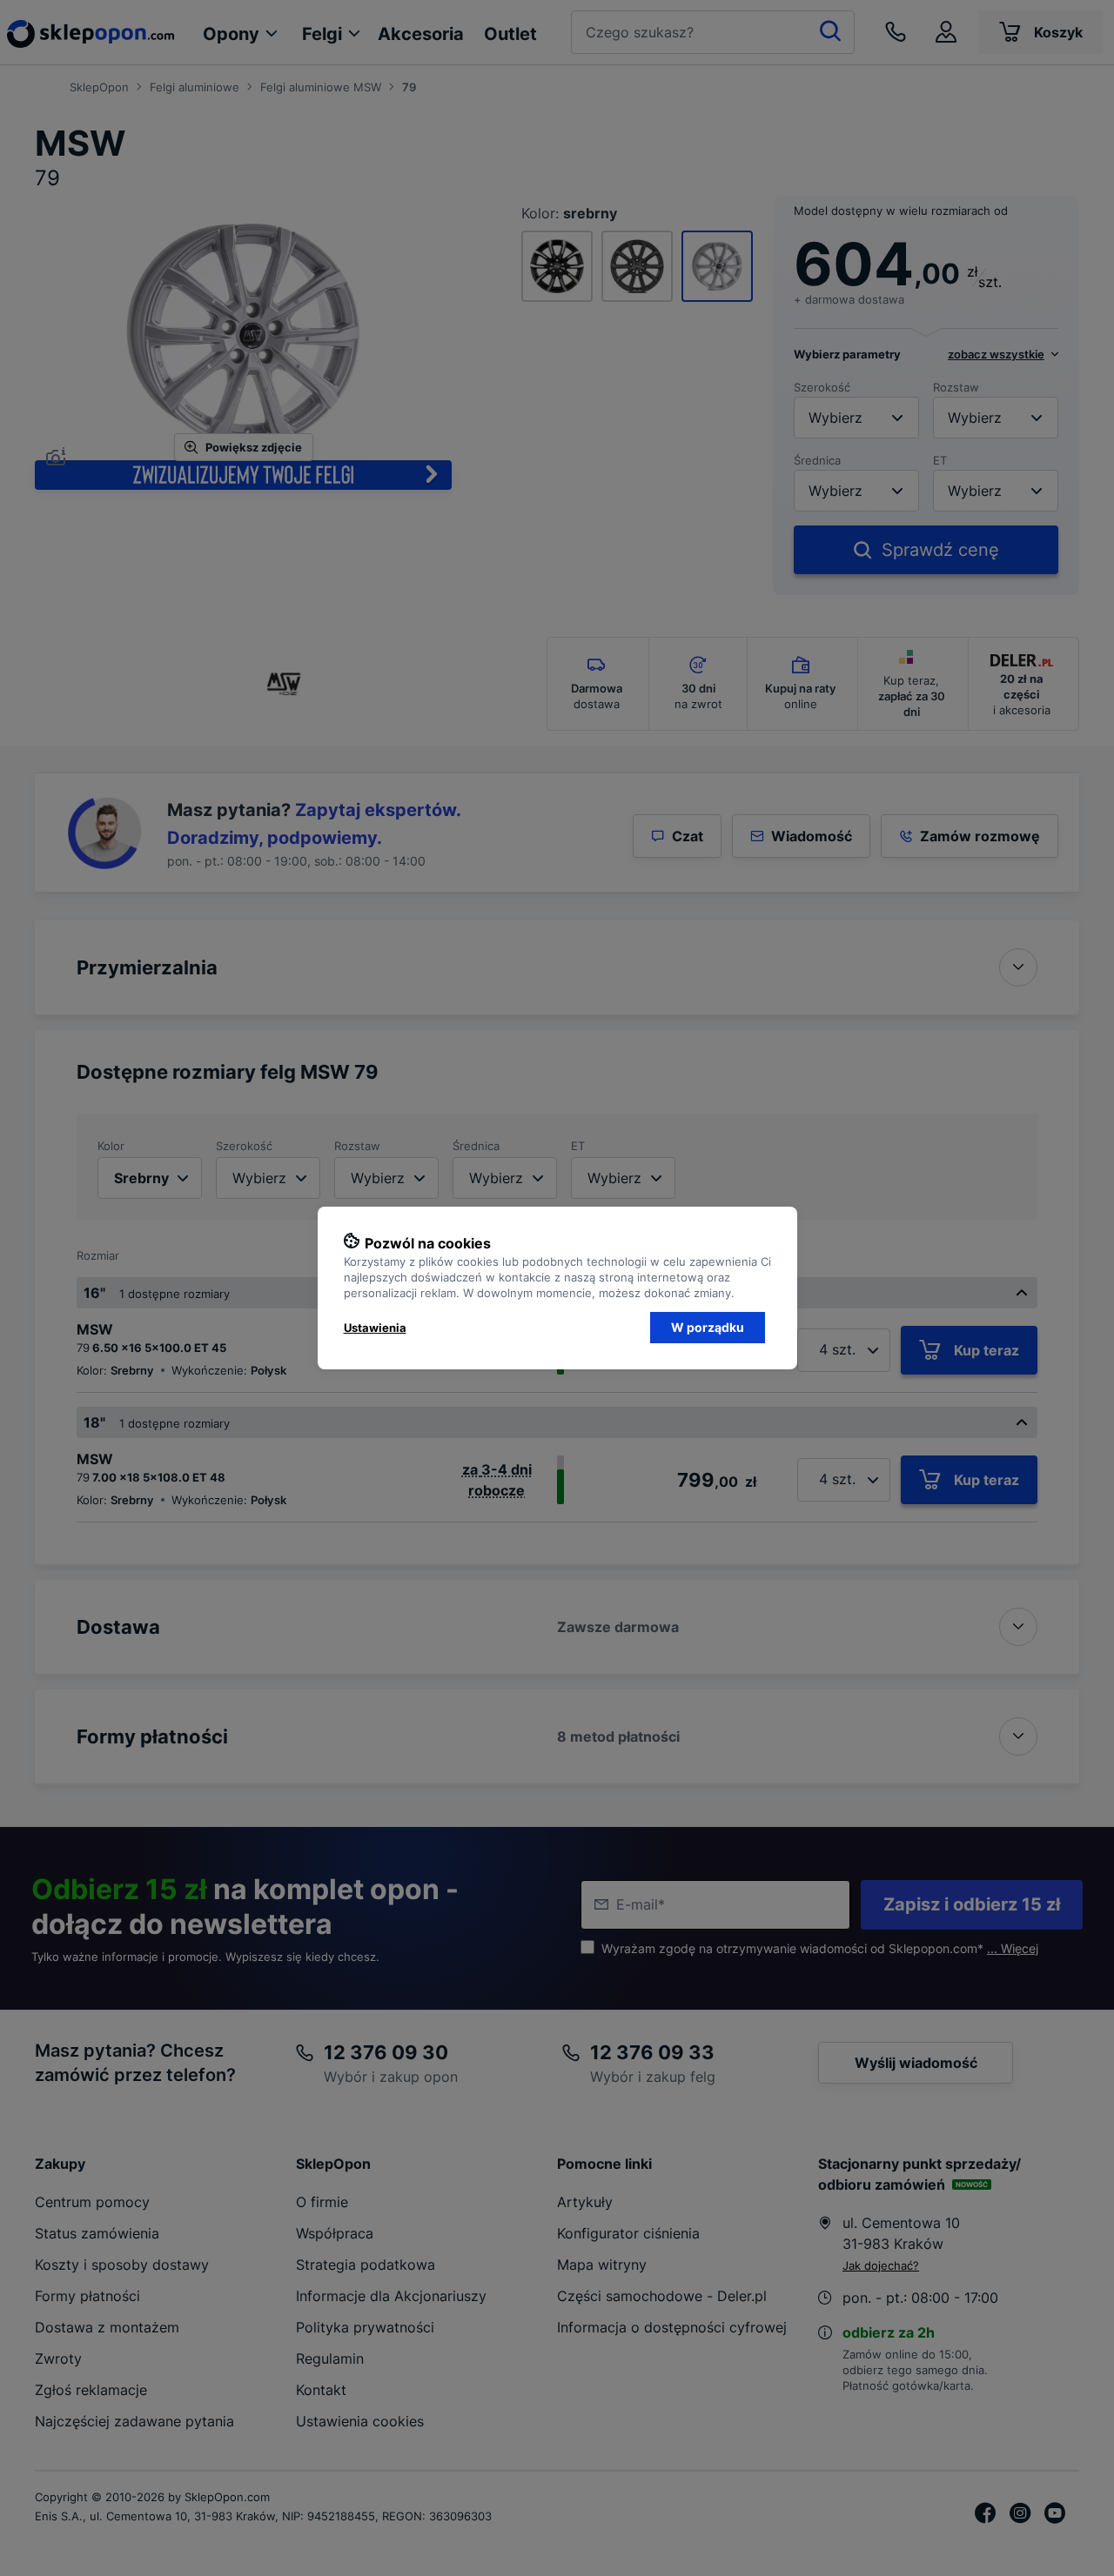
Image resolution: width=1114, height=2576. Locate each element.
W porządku (708, 1327)
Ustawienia (375, 1328)
